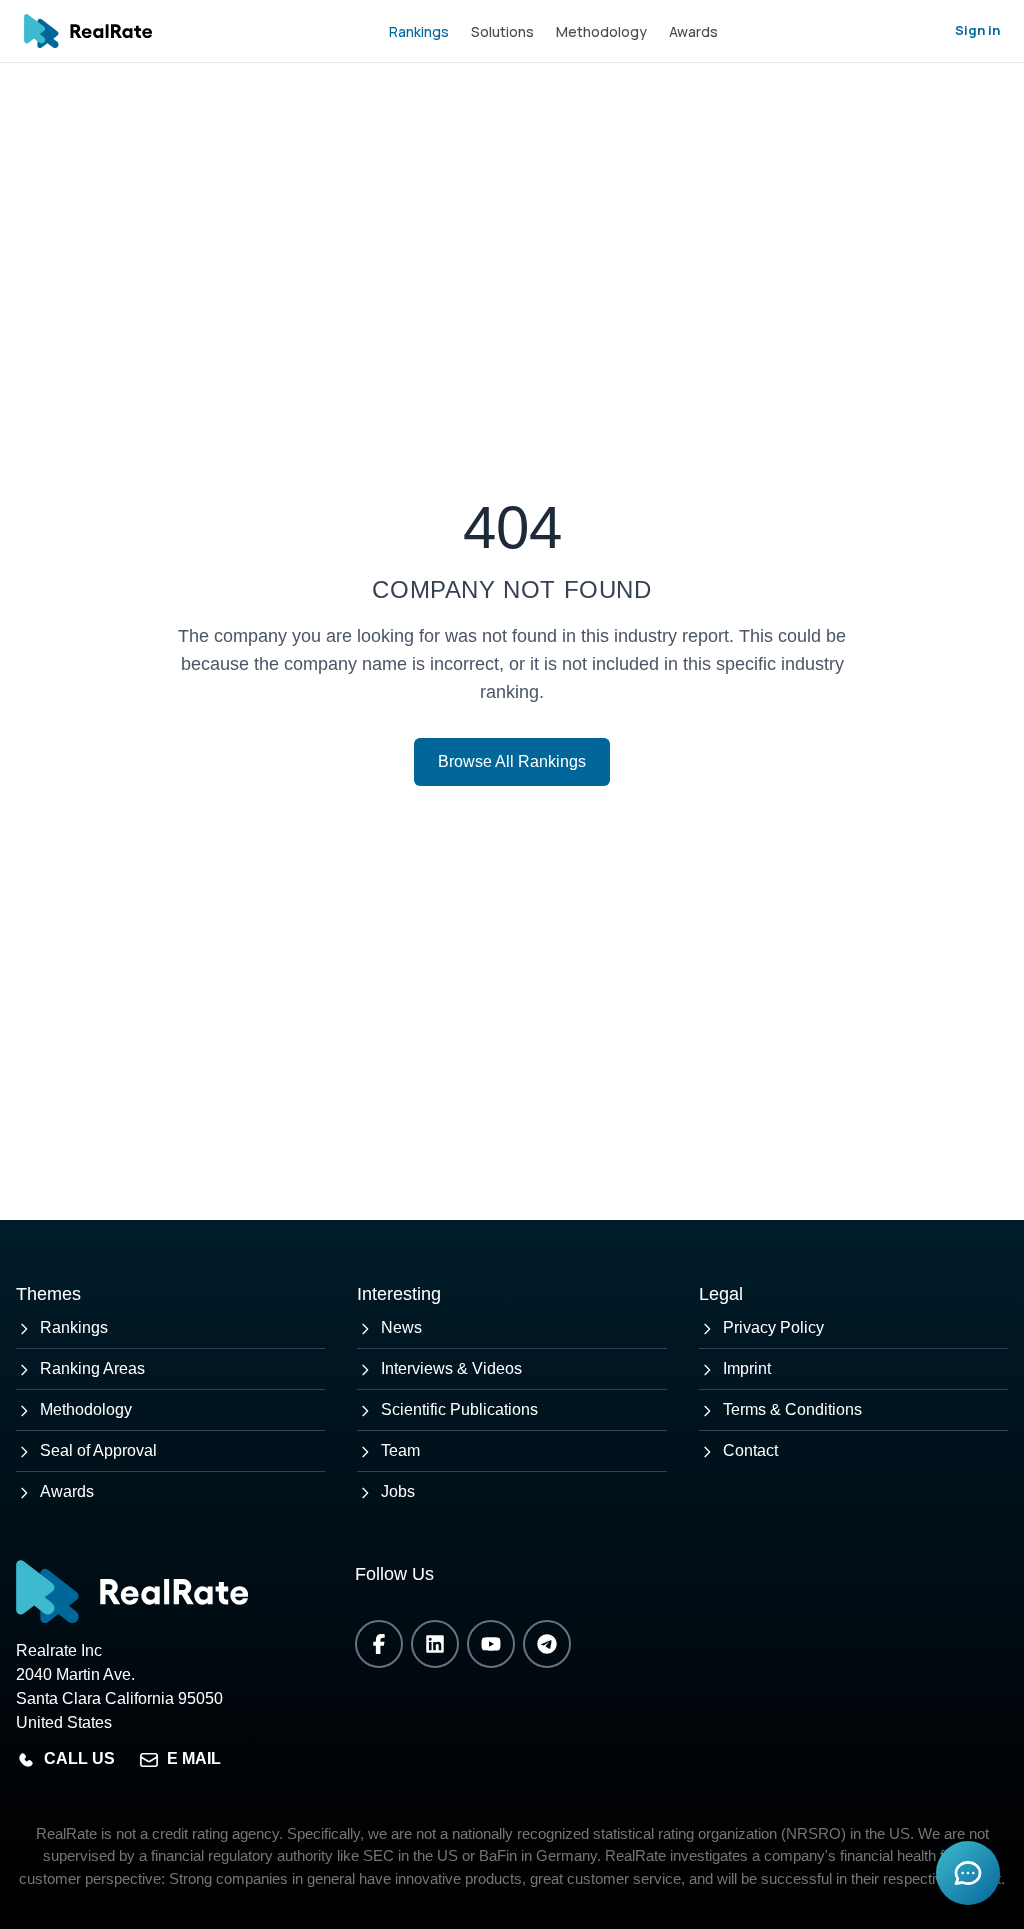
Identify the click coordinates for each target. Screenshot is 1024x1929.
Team (400, 1450)
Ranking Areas (92, 1368)
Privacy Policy (773, 1327)
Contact (750, 1450)
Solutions (502, 31)
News (401, 1327)
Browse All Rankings (512, 761)
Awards (693, 31)
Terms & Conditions (792, 1409)
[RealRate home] (88, 31)
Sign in (977, 30)
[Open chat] (968, 1873)
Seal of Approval (98, 1450)
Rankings (419, 31)
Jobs (398, 1491)
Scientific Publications (459, 1409)
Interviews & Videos (451, 1368)
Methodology (601, 31)
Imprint (747, 1368)
